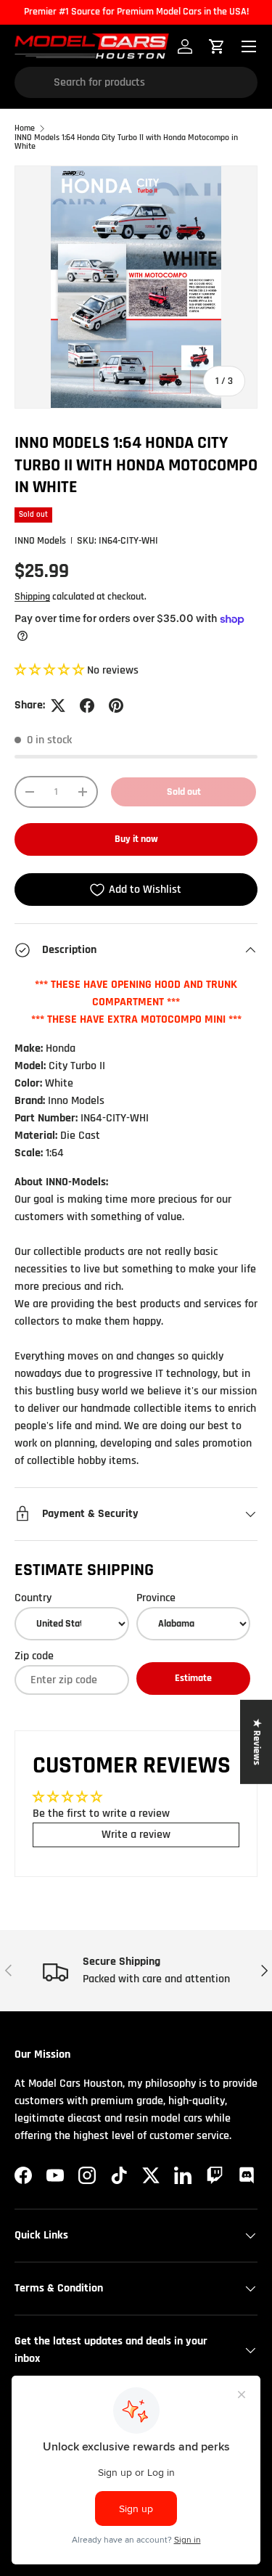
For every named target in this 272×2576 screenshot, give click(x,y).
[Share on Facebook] (87, 706)
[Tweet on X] (58, 706)
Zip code (34, 1656)
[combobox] (136, 82)
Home (25, 128)
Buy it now (136, 839)
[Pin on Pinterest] (116, 706)
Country (33, 1598)
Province (156, 1598)
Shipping (32, 597)
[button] (51, 670)
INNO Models (40, 541)
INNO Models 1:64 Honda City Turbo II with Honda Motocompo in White (126, 142)
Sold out (184, 792)
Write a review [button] (136, 1835)
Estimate (193, 1678)
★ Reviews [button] (257, 1742)
